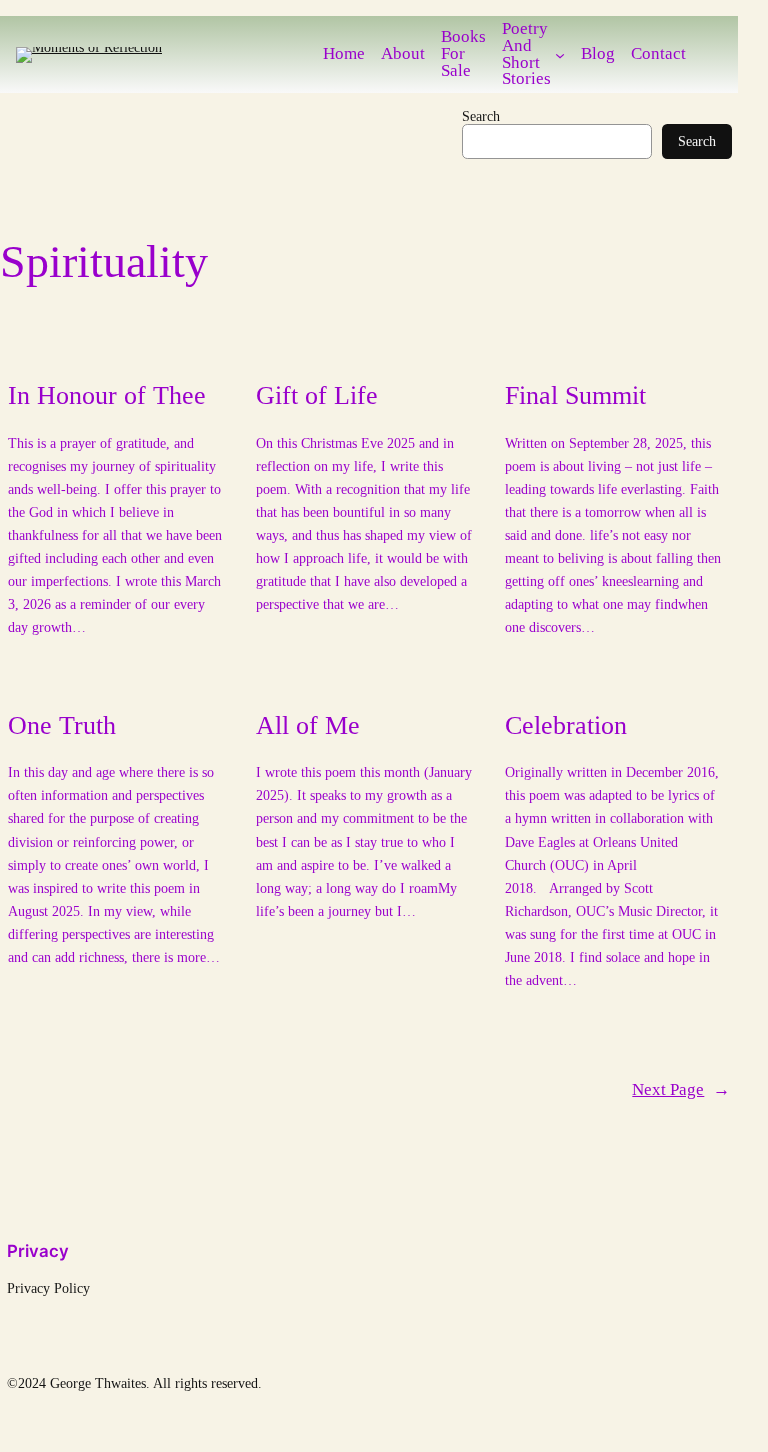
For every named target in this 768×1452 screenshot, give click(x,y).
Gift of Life (317, 395)
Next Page (681, 1090)
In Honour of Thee (107, 395)
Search (481, 116)
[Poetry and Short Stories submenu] (560, 55)
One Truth (62, 725)
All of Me (308, 725)
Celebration (566, 725)
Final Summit (575, 395)
